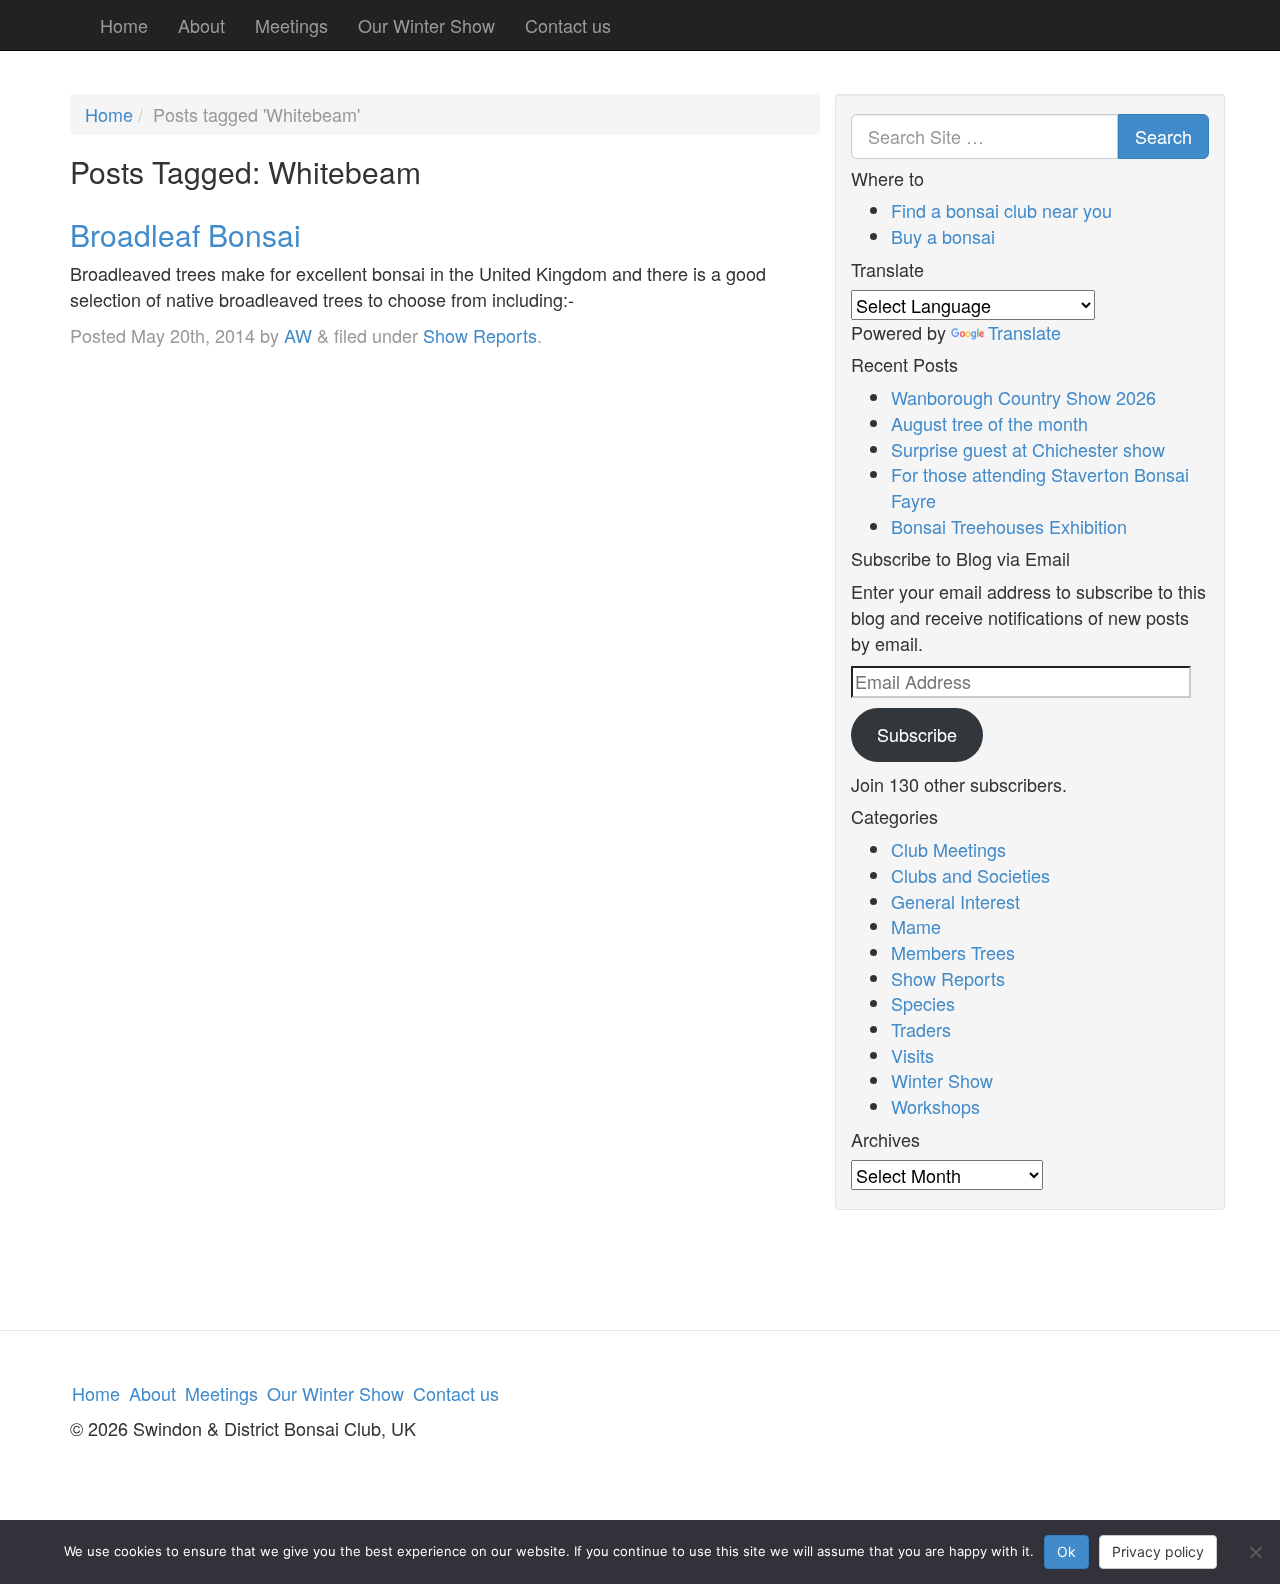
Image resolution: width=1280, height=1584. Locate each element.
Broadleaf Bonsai (185, 234)
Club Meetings (948, 849)
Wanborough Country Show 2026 (1023, 397)
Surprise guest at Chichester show (1028, 449)
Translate (1024, 332)
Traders (921, 1029)
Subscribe (917, 734)
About (201, 25)
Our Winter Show (426, 25)
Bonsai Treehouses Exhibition (1009, 526)
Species (923, 1003)
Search (1163, 136)
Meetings (291, 25)
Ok (1066, 1551)
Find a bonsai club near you (1001, 210)
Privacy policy (1158, 1551)
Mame (916, 926)
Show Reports (480, 335)
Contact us (568, 25)
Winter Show (942, 1080)
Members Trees (953, 952)
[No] (1255, 1552)
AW (298, 335)
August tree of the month (989, 423)
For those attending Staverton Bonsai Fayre (1040, 487)
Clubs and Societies (970, 875)
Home (124, 25)
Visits (912, 1055)
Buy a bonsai (943, 236)
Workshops (935, 1106)
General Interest (955, 901)
